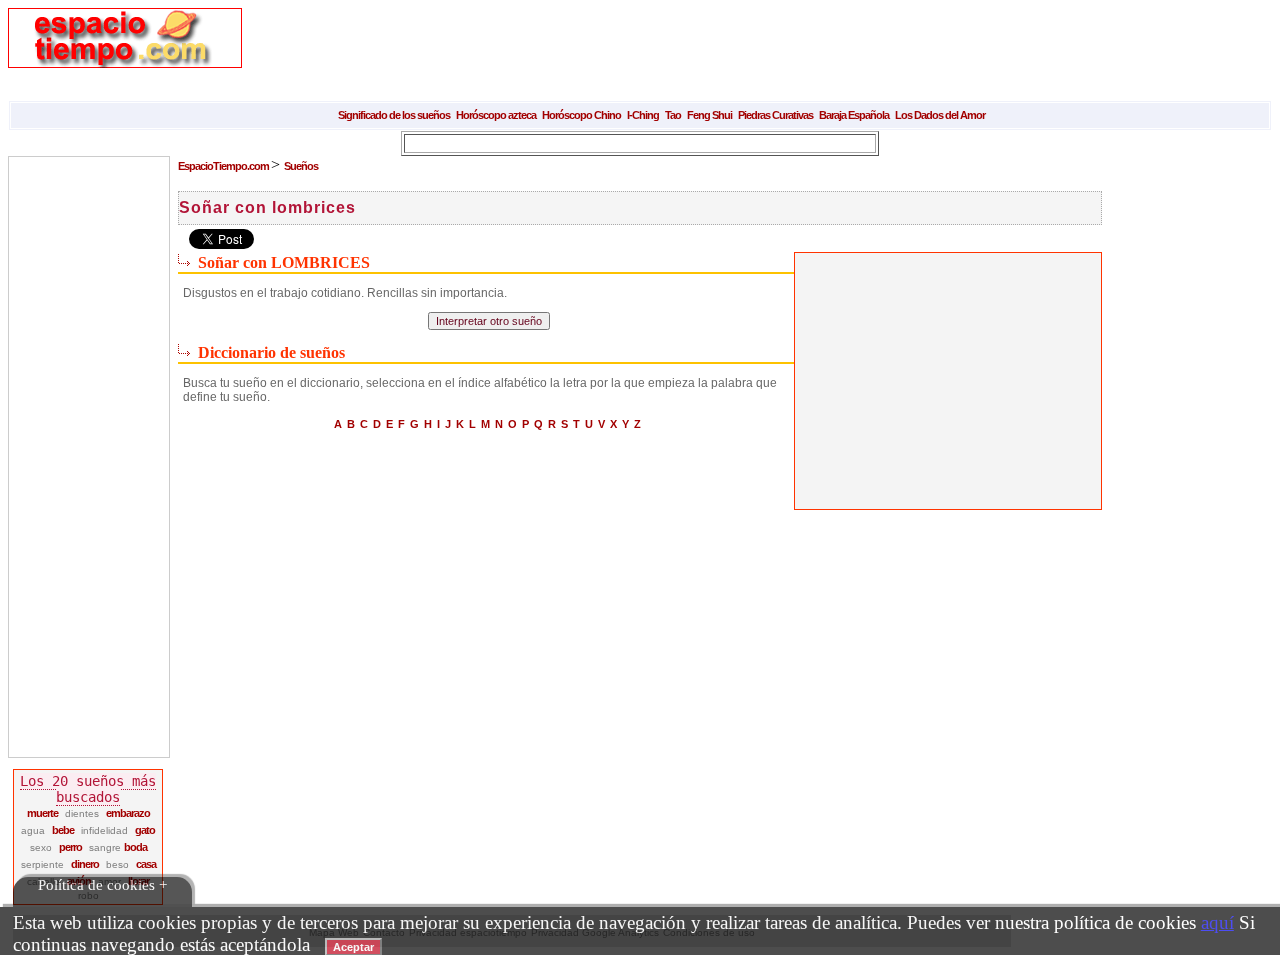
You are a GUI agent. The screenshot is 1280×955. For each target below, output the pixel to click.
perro (70, 847)
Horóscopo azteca (496, 115)
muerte (42, 813)
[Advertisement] (632, 53)
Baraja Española (854, 115)
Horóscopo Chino (581, 115)
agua (33, 830)
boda (135, 847)
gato (145, 830)
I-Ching (643, 115)
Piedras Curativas (775, 115)
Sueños (301, 166)
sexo (41, 847)
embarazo (128, 813)
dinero (85, 864)
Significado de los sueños (394, 115)
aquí (1217, 922)
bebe (63, 830)
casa (146, 864)
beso (117, 864)
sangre (106, 847)
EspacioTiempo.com (224, 166)
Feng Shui (709, 115)
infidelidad (104, 830)
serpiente (42, 864)
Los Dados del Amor (940, 115)
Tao (673, 115)
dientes (82, 813)
